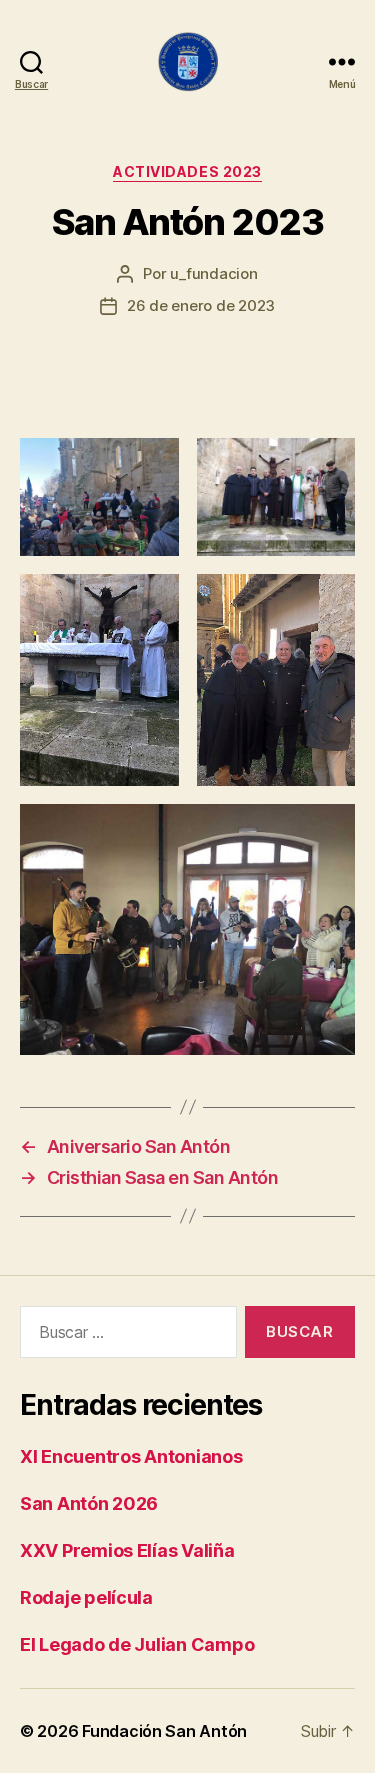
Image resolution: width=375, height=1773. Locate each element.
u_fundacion (213, 273)
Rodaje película (86, 1597)
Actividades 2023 (187, 171)
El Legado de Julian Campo (137, 1644)
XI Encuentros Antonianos (131, 1456)
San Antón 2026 (89, 1503)
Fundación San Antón (164, 1731)
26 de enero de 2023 (201, 305)
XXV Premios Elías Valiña (127, 1550)
